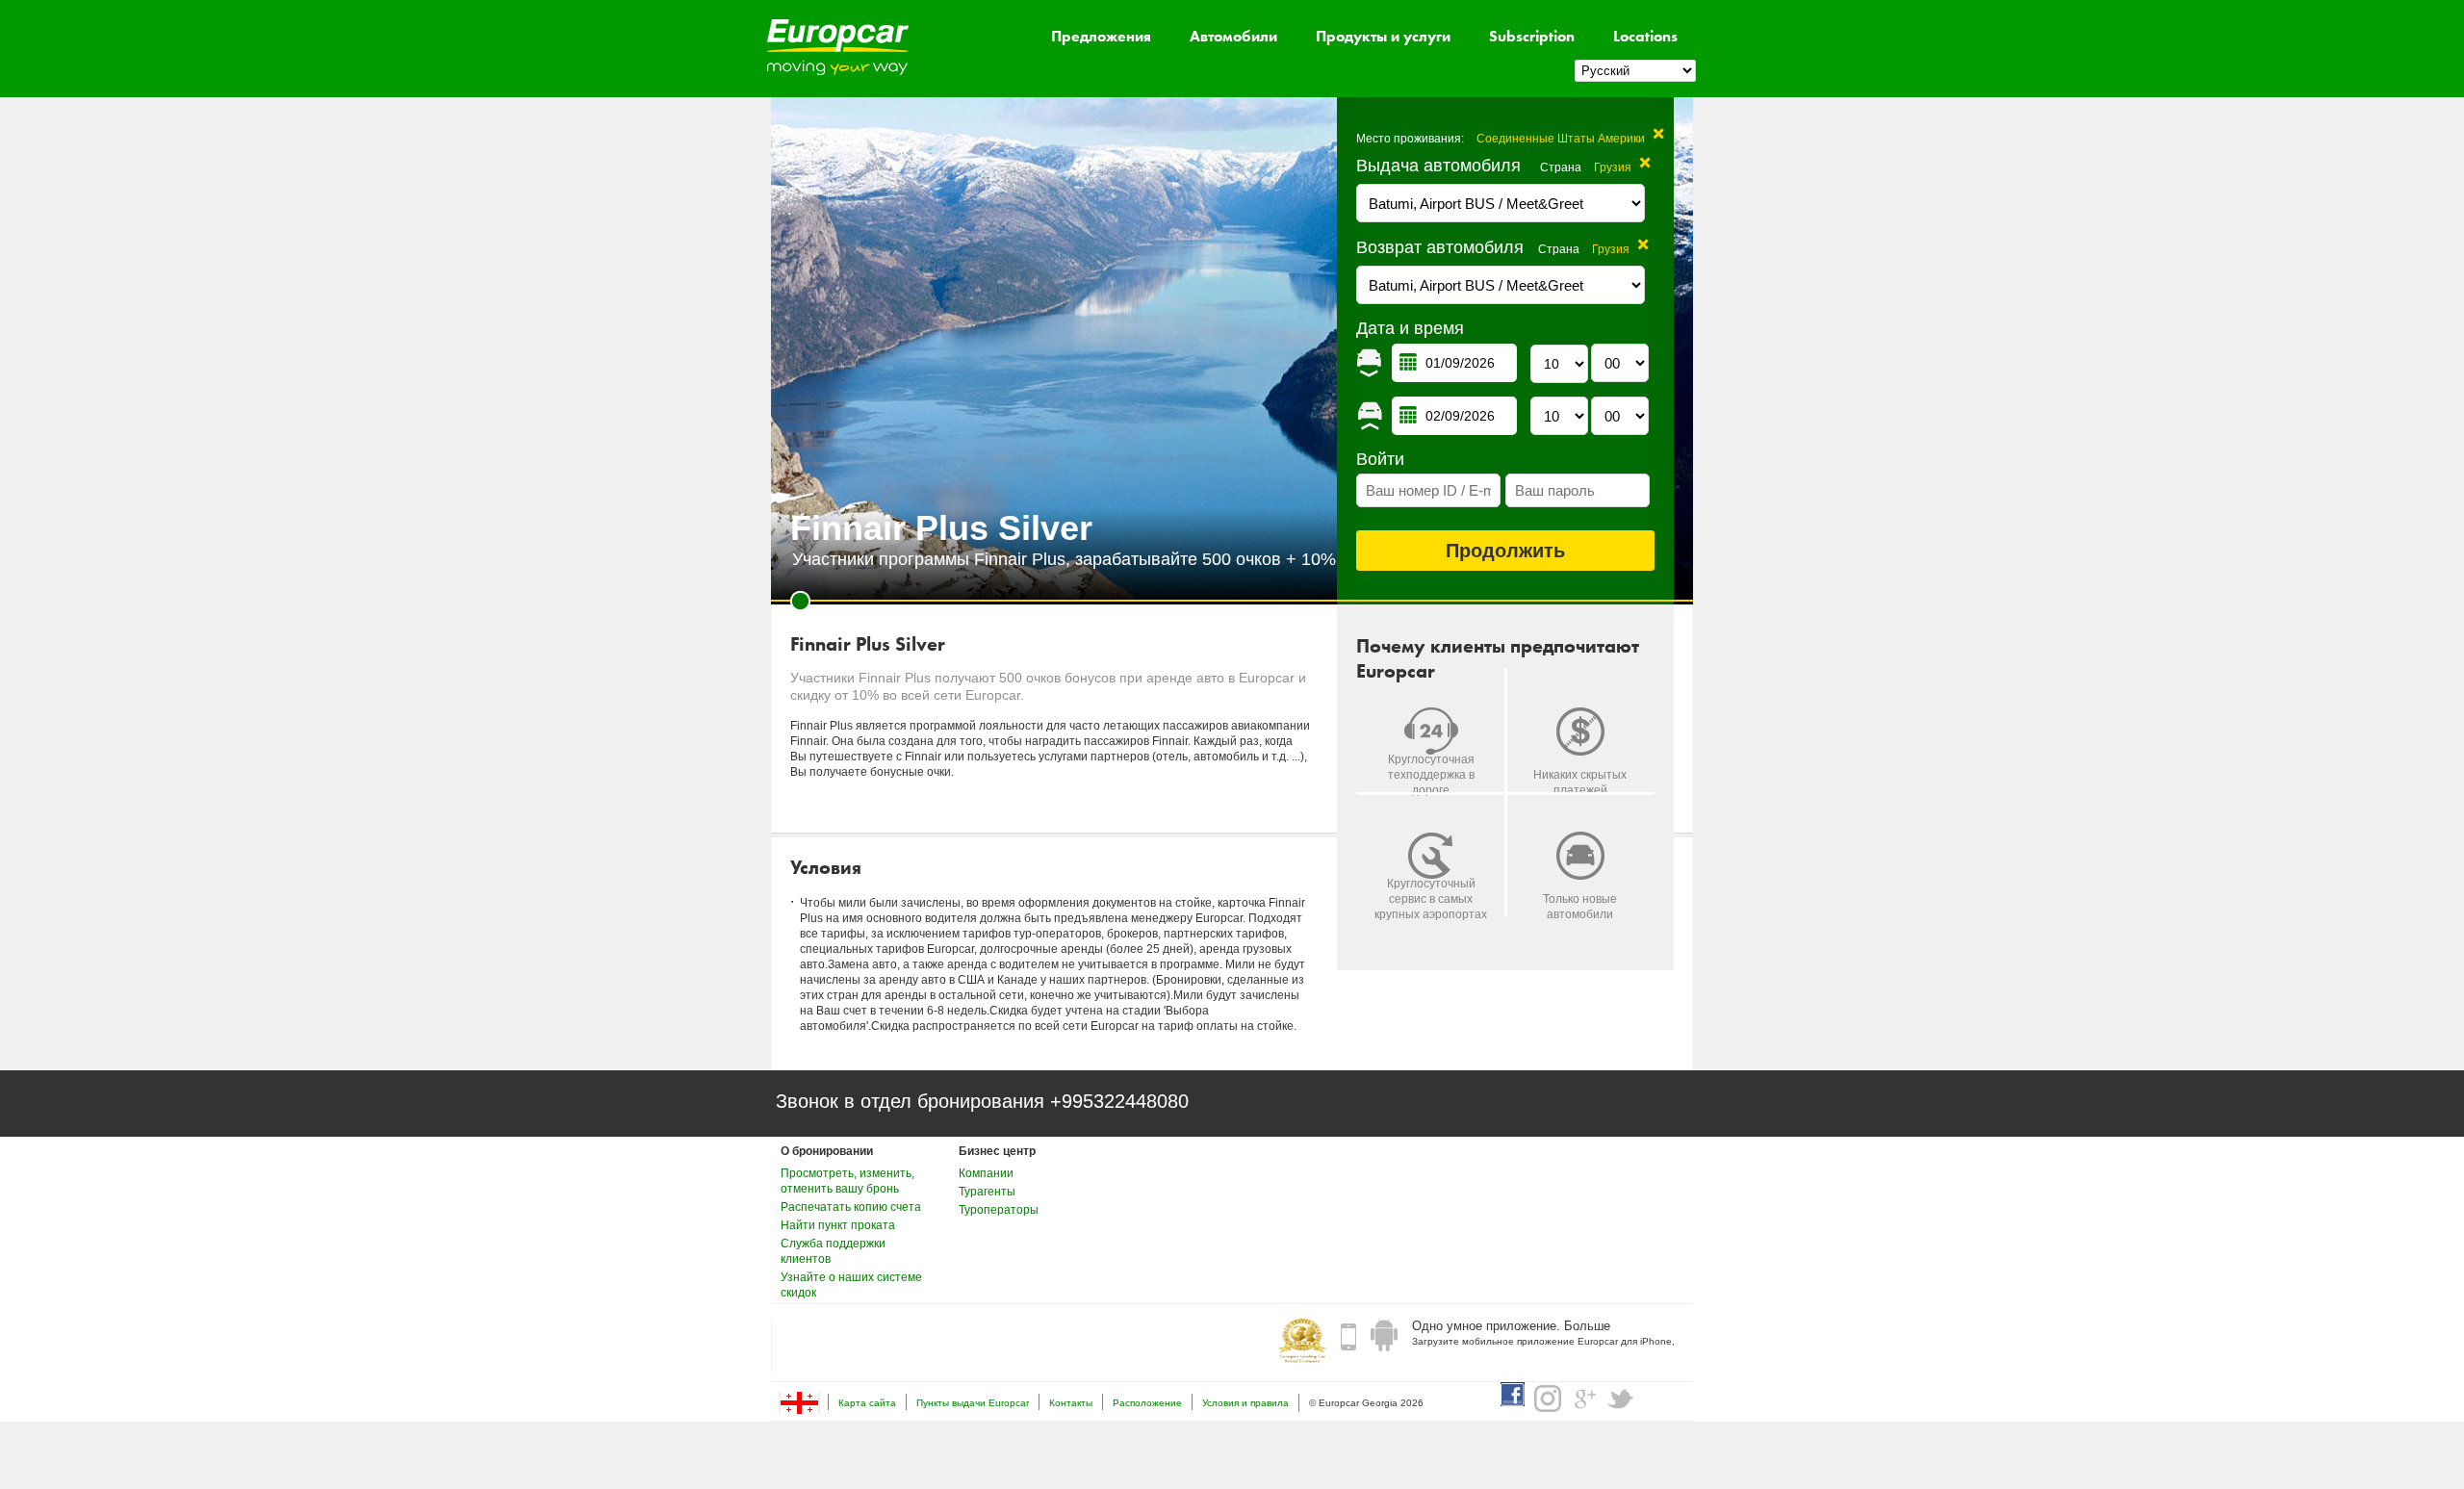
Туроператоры (999, 1210)
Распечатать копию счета (851, 1207)
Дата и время (1410, 328)
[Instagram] (1548, 1399)
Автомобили (1233, 36)
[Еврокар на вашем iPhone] (1348, 1336)
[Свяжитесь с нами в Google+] (1584, 1399)
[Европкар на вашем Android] (1384, 1336)
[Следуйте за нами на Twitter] (1621, 1399)
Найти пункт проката (838, 1225)
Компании (986, 1173)
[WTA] (1302, 1343)
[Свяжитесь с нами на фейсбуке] (1513, 1394)
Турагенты (987, 1192)
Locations (1645, 36)
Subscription (1532, 36)
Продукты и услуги (1383, 36)
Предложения (1101, 36)
